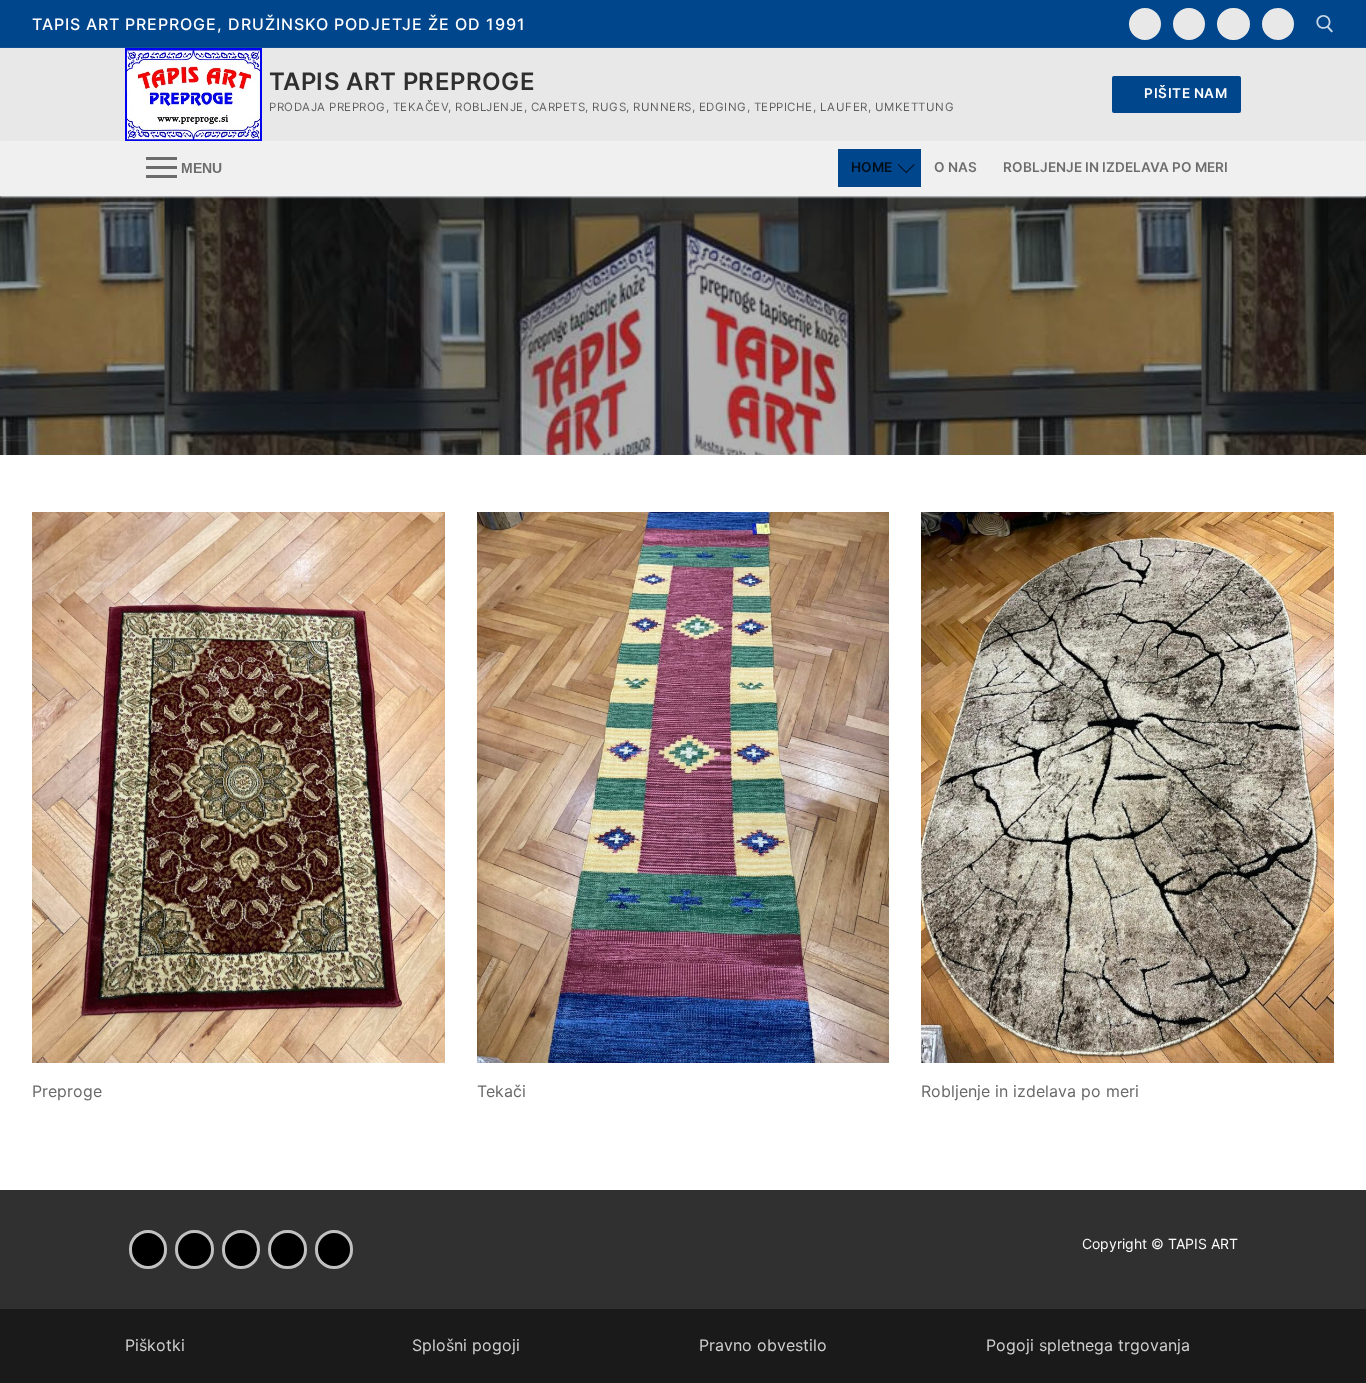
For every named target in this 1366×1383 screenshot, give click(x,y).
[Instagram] (1189, 24)
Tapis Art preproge (402, 81)
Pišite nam (1184, 93)
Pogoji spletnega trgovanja (1088, 1345)
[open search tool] (1325, 24)
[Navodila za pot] (1233, 24)
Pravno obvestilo (763, 1345)
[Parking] (287, 1249)
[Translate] (1278, 24)
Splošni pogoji (466, 1345)
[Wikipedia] (334, 1249)
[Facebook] (1145, 24)
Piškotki (155, 1345)
